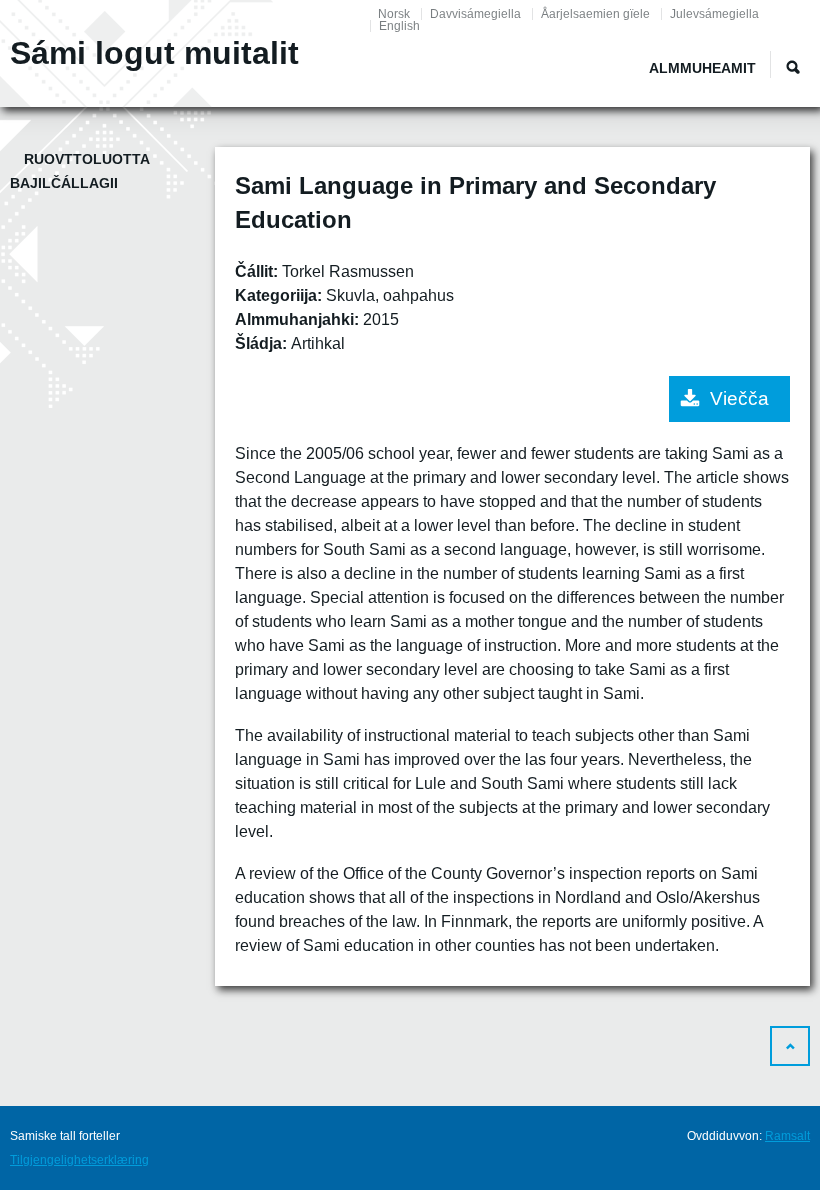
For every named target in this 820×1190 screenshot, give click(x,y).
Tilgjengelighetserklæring (79, 1160)
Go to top (790, 1046)
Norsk (394, 14)
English (399, 26)
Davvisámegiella (475, 14)
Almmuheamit (702, 68)
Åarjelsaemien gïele (595, 14)
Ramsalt (787, 1136)
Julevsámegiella (714, 14)
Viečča (739, 398)
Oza (793, 67)
